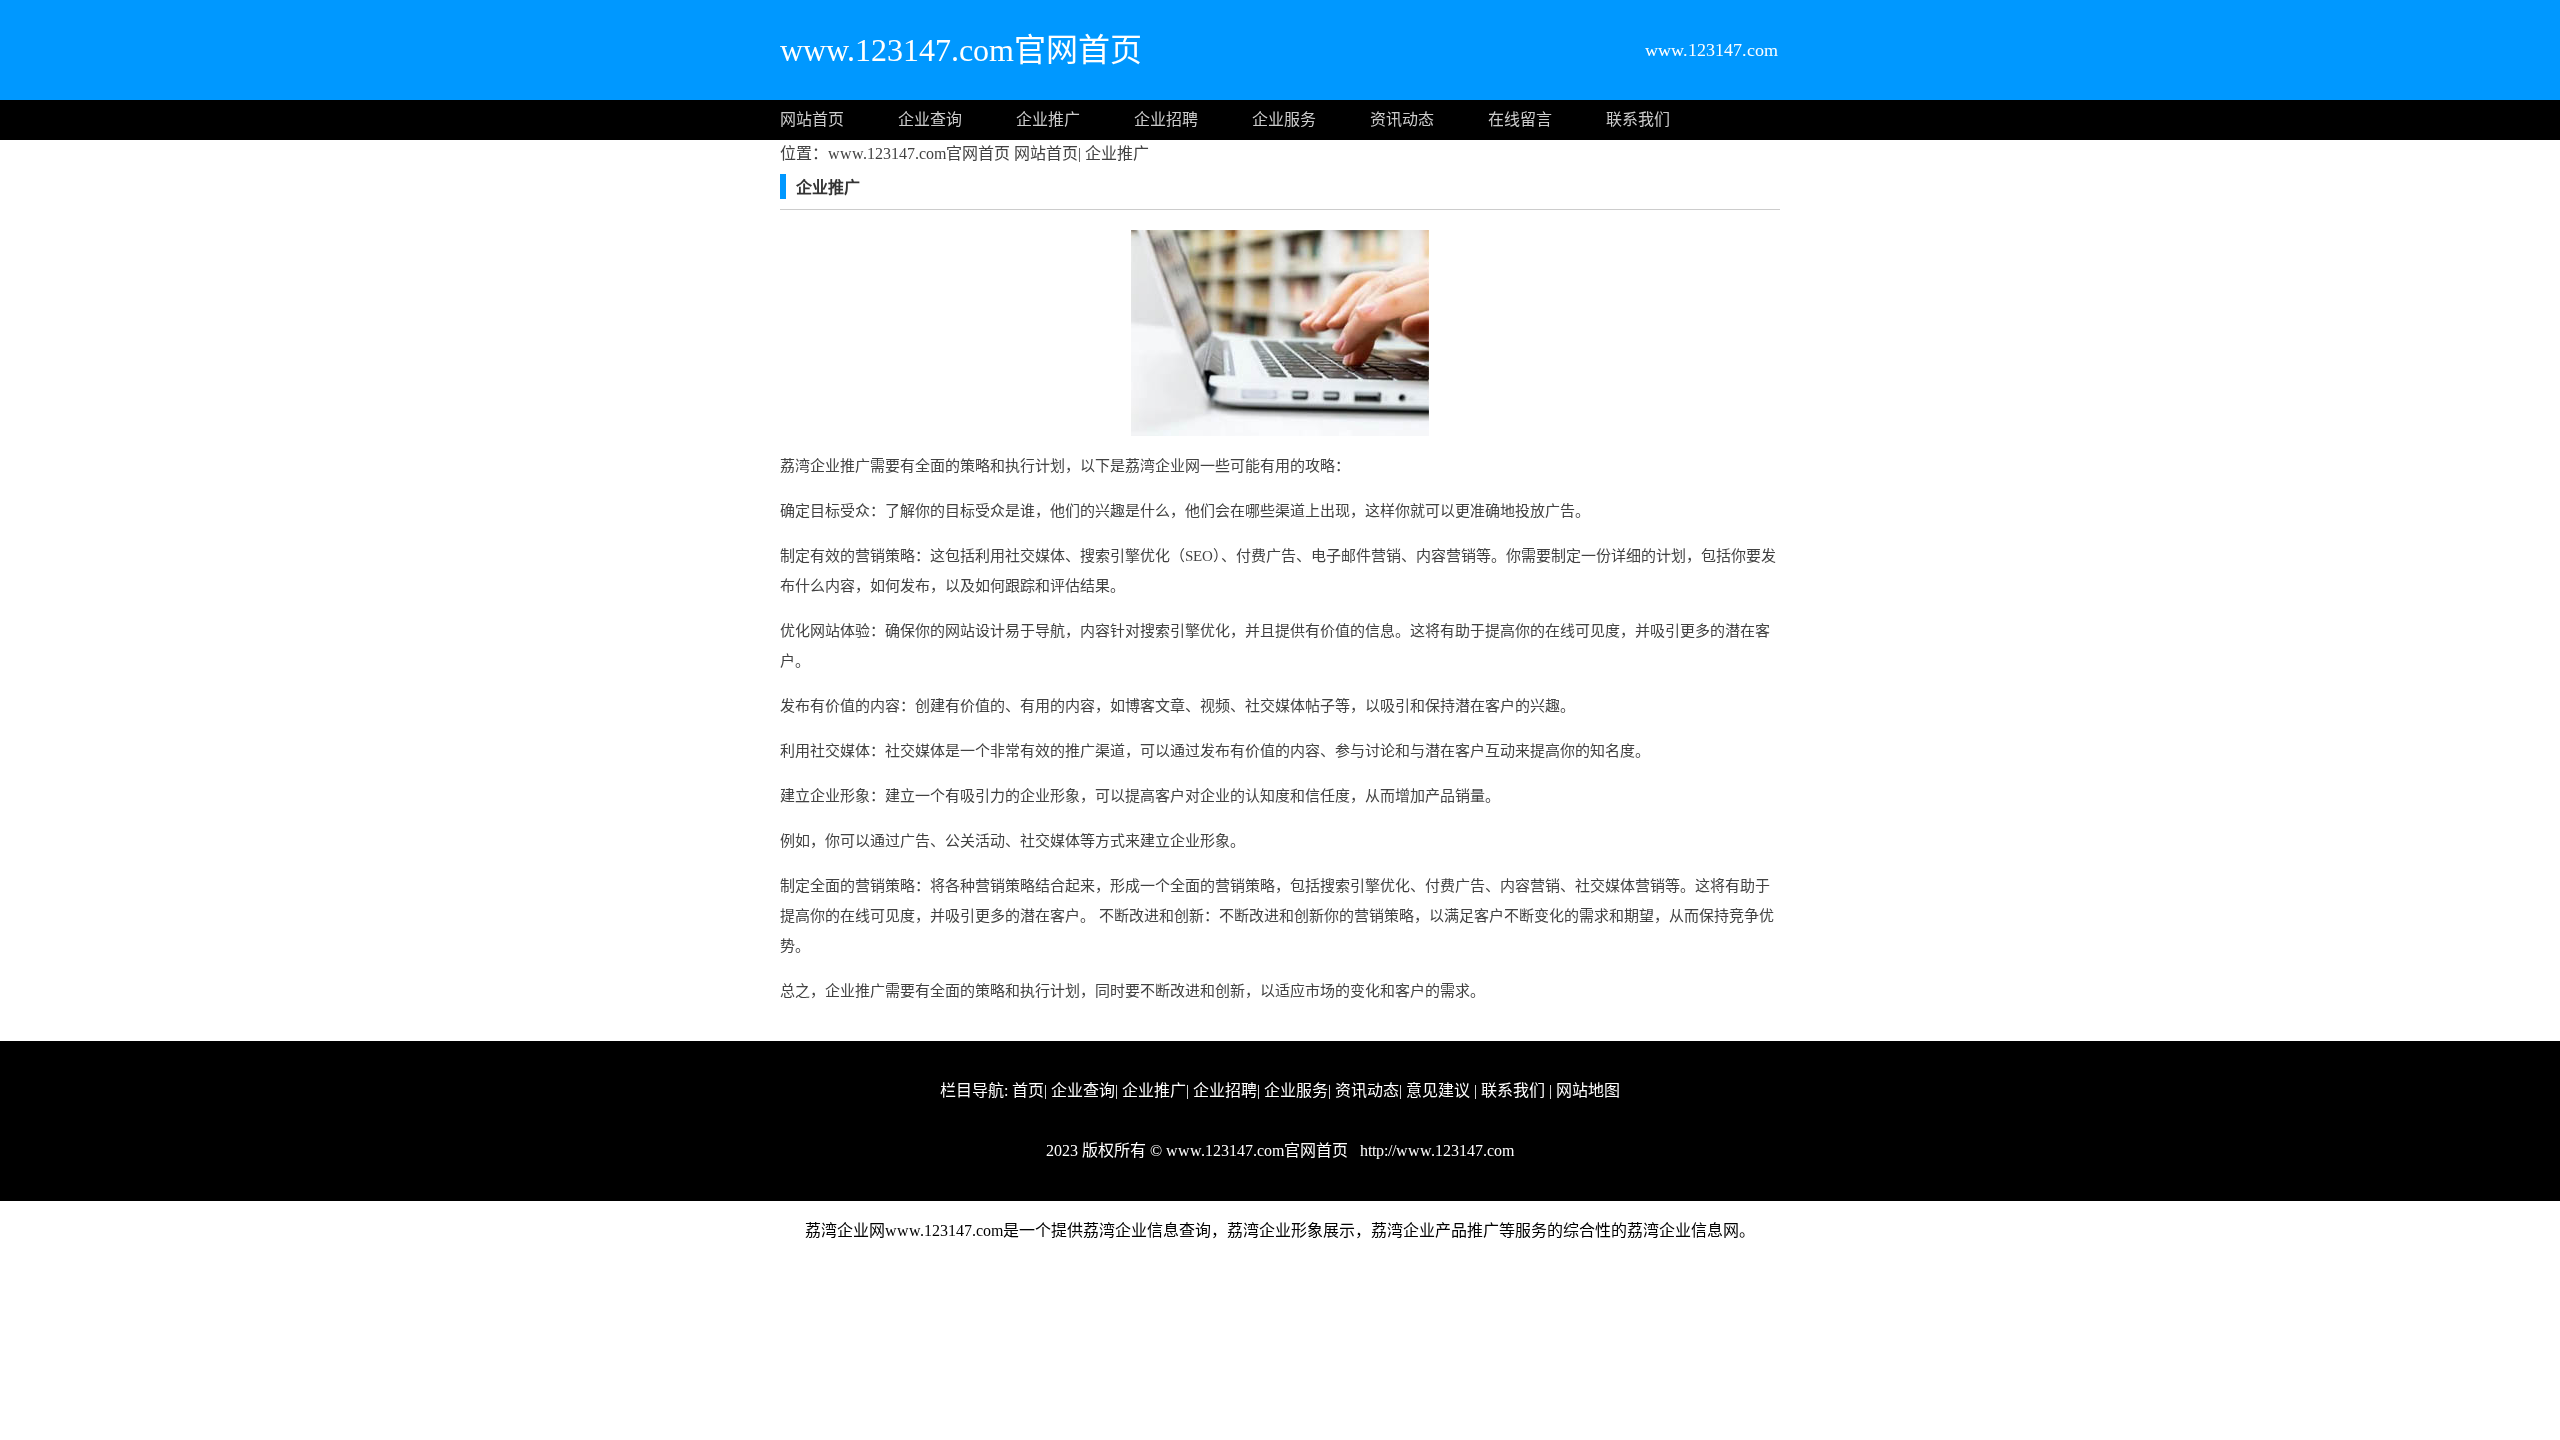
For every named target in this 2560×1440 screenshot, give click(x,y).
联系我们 (1638, 119)
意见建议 (1438, 1090)
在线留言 (1520, 119)
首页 (1028, 1090)
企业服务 (1284, 119)
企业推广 (1048, 119)
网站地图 (1588, 1090)
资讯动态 (1402, 119)
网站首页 (812, 119)
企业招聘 (1166, 119)
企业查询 (930, 119)
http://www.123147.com (1435, 1150)
